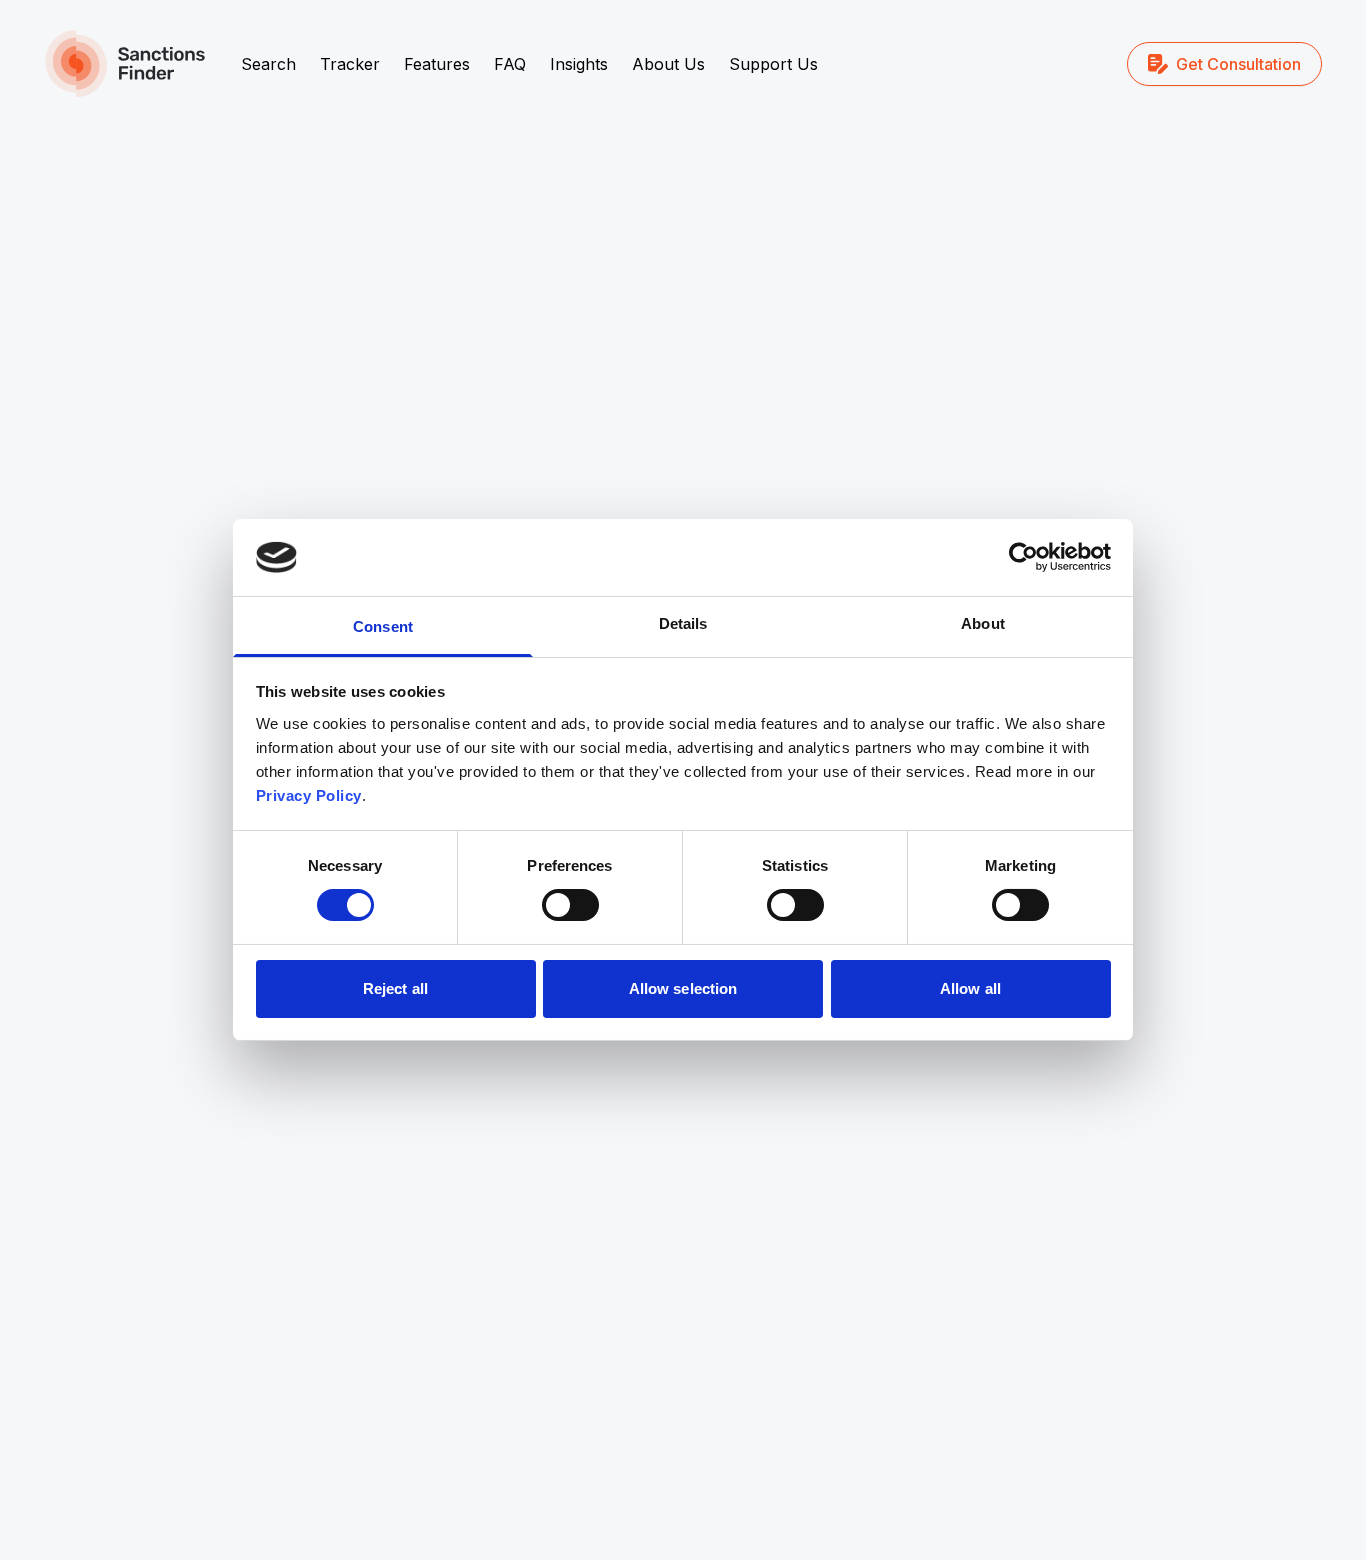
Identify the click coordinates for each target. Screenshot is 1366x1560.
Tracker (350, 64)
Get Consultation (1238, 64)
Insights (579, 64)
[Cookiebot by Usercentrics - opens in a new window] (1023, 557)
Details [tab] (683, 623)
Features (437, 64)
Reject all (395, 988)
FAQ (510, 64)
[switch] (570, 905)
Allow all (970, 988)
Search (268, 64)
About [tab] (983, 623)
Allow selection (683, 988)
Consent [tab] (383, 626)
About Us (668, 64)
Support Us (773, 64)
